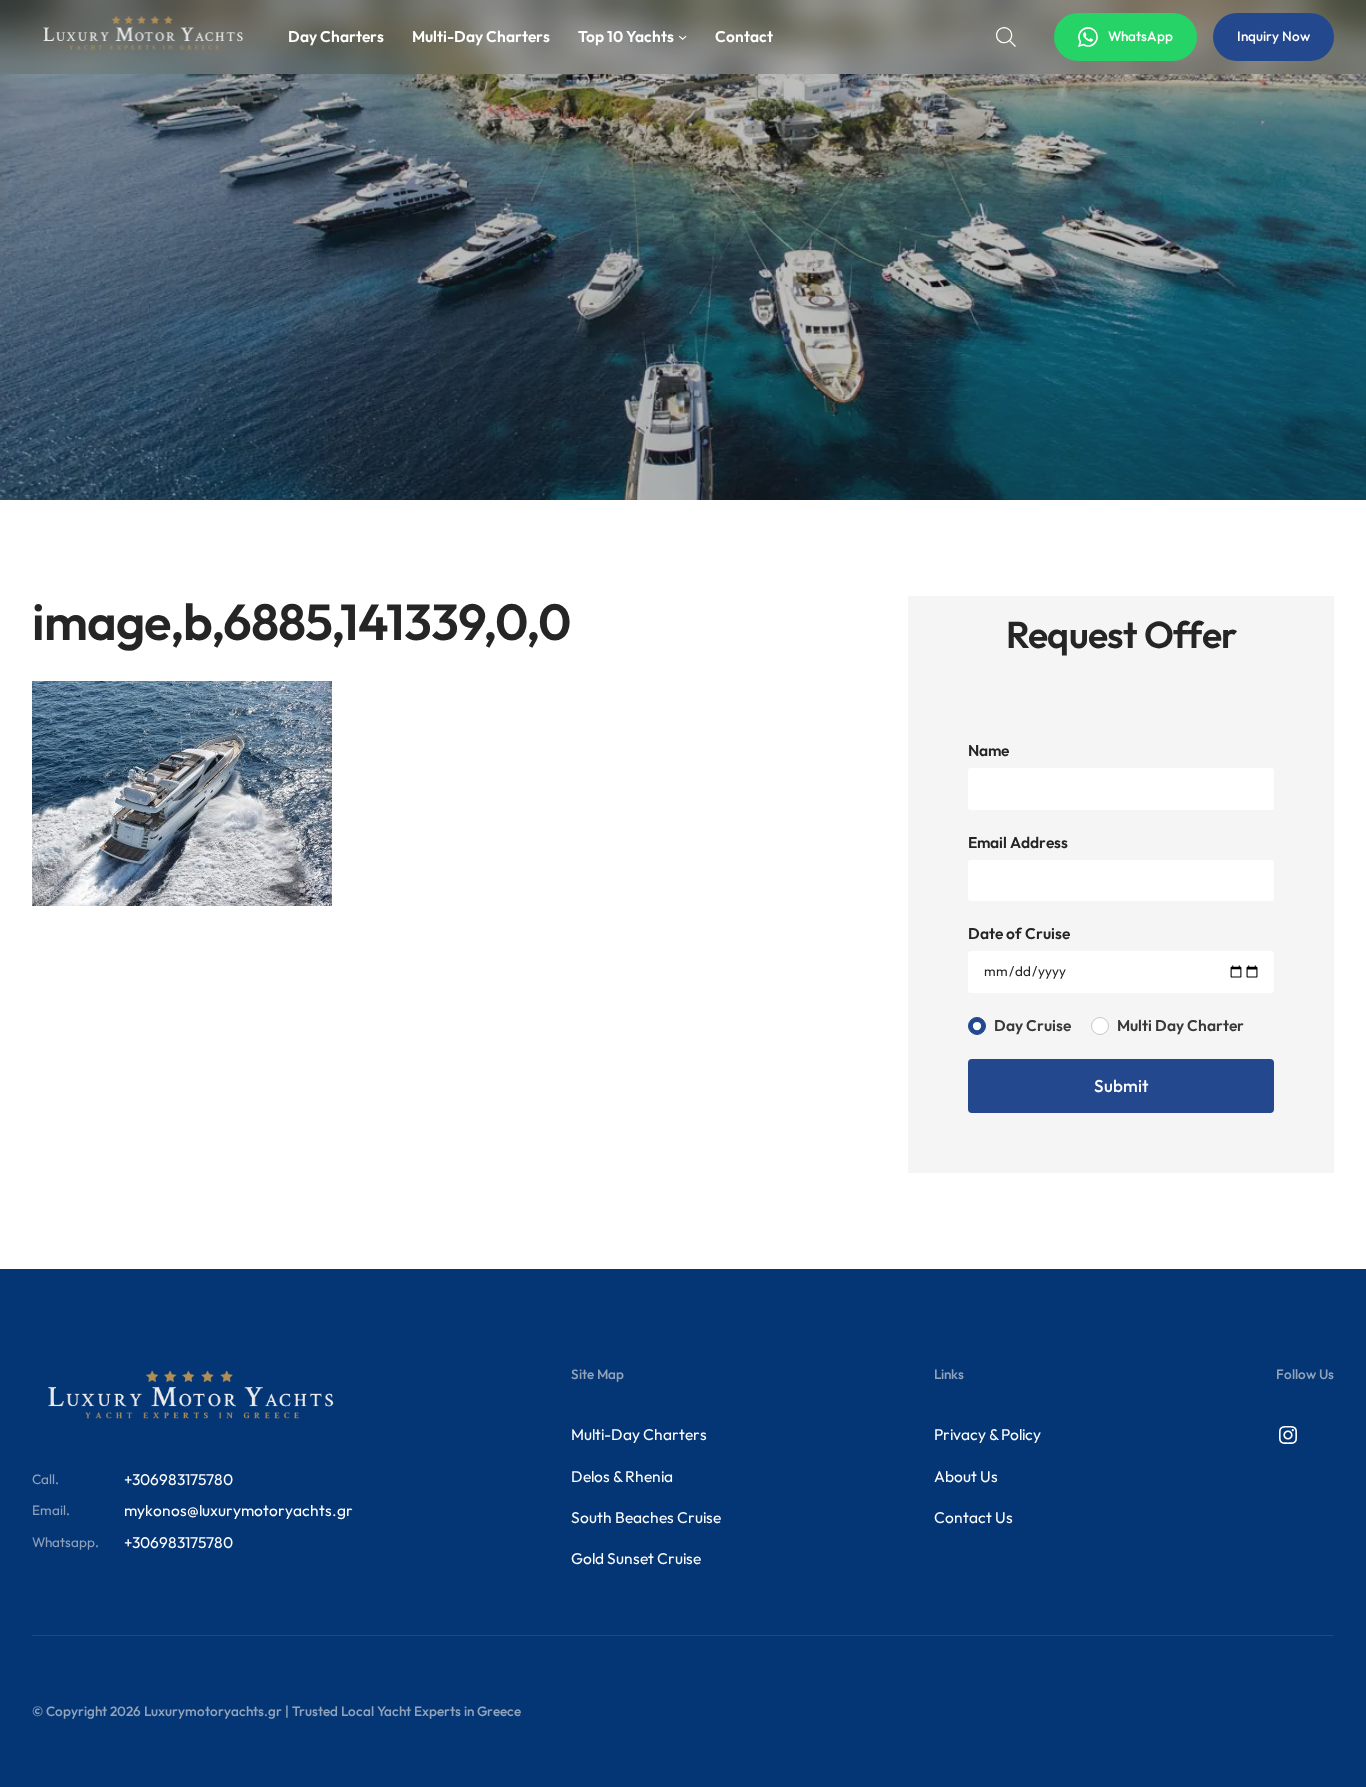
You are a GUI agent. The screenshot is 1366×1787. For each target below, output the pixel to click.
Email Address (1018, 842)
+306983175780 (178, 1479)
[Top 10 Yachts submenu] (682, 36)
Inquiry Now (1273, 36)
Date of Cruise (1019, 933)
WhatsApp (1140, 36)
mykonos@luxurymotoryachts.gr (238, 1510)
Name (988, 750)
